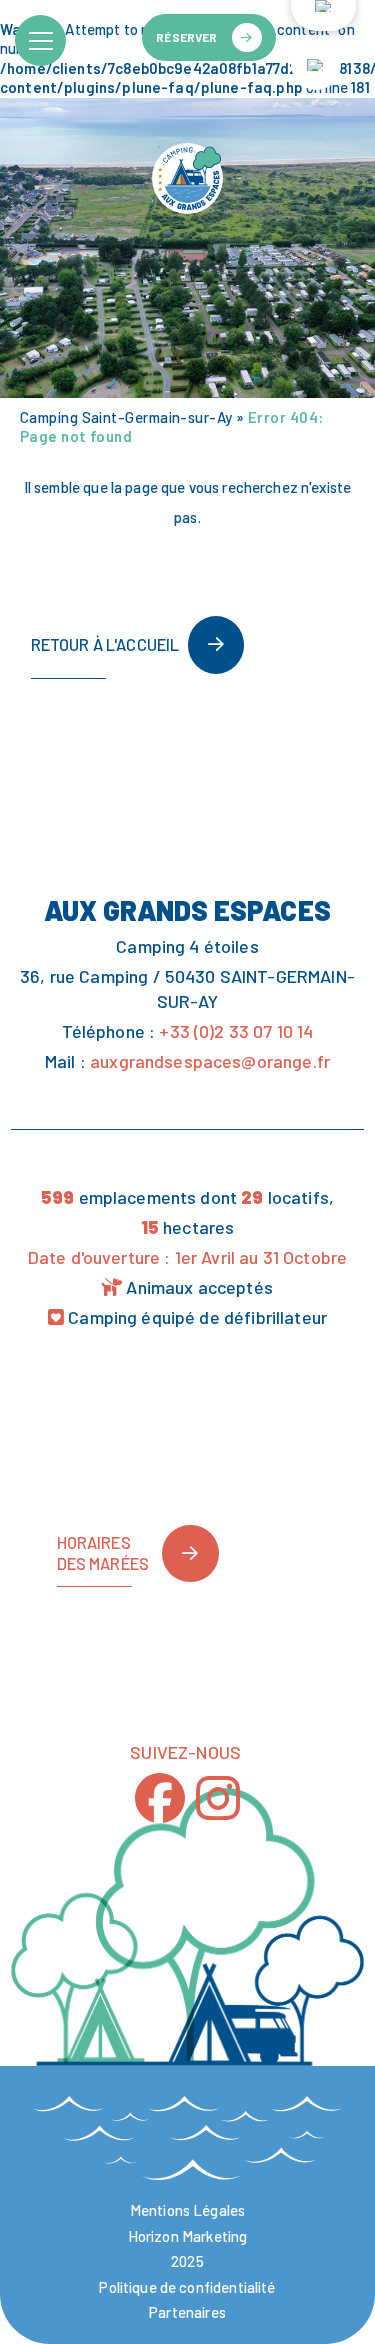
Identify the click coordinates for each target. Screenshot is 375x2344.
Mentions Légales (187, 2210)
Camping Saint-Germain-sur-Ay (126, 417)
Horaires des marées (103, 1552)
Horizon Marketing (188, 2236)
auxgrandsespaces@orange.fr (210, 1061)
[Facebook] (160, 1797)
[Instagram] (218, 1797)
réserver (186, 37)
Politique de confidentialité (187, 2287)
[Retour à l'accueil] (187, 179)
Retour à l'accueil (105, 644)
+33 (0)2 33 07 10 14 (236, 1031)
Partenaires (187, 2312)
